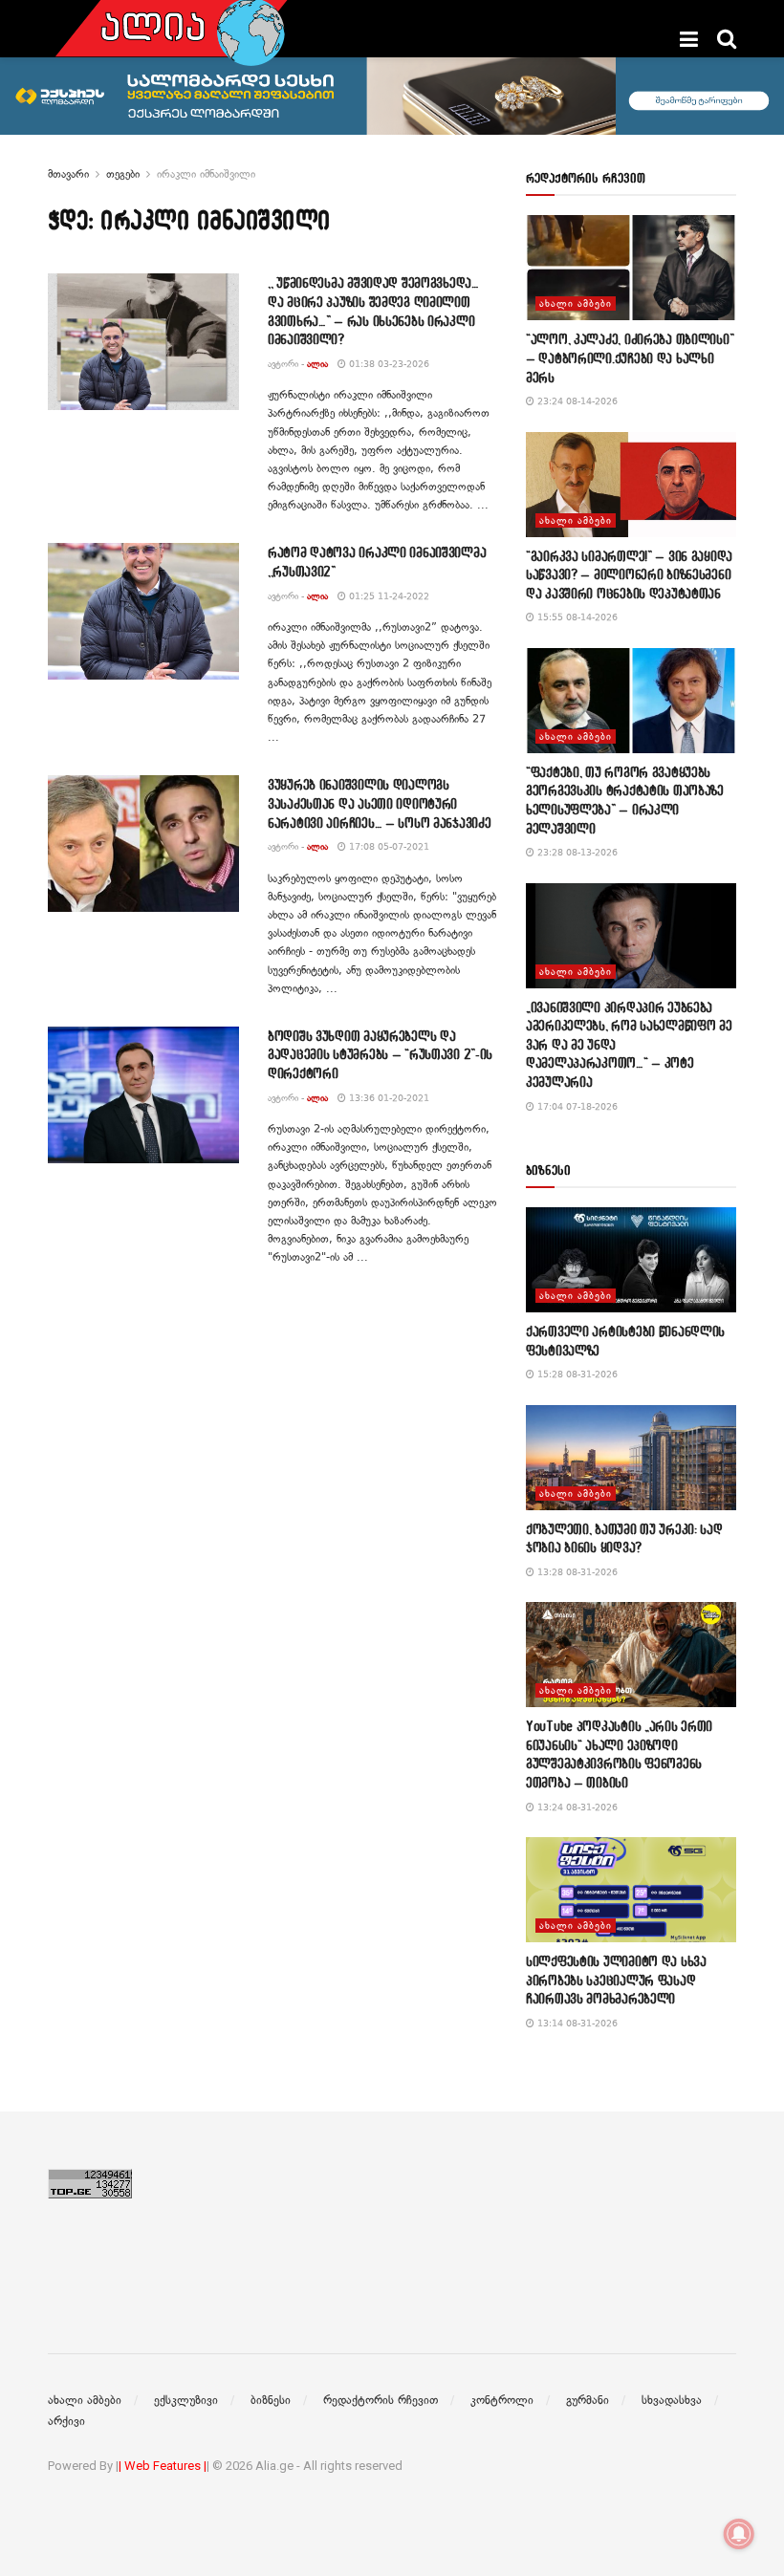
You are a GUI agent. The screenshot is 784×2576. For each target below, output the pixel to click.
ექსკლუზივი (186, 2400)
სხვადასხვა (672, 2400)
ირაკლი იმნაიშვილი (206, 174)
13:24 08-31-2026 (576, 1807)
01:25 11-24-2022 (388, 596)
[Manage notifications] (739, 2534)
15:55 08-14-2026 (576, 617)
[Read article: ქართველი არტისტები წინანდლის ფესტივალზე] (631, 1260)
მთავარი (68, 174)
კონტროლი (502, 2400)
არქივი (66, 2421)
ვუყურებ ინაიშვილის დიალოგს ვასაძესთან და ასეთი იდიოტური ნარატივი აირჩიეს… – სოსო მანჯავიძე (379, 803)
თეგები (123, 174)
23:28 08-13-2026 (576, 852)
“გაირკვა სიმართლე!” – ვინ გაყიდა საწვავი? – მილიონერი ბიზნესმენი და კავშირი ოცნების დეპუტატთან (629, 574)
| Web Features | (163, 2466)
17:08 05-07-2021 (388, 846)
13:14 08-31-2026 (576, 2023)
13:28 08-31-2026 (576, 1572)
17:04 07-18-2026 (576, 1106)
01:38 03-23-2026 (388, 364)
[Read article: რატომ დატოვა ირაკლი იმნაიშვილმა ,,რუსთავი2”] (143, 611)
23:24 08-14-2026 (576, 401)
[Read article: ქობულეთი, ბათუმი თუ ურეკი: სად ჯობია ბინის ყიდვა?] (631, 1458)
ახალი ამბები (576, 303)
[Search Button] (727, 39)
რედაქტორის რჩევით (381, 2400)
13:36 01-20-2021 (388, 1098)
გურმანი (588, 2400)
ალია (317, 364)
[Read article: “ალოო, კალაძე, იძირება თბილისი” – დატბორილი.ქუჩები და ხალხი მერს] (631, 268)
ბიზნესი (271, 2400)
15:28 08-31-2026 (576, 1374)
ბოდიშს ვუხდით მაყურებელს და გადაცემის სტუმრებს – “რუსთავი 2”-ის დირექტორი (380, 1054)
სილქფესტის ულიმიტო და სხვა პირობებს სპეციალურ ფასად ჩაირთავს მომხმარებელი (616, 1980)
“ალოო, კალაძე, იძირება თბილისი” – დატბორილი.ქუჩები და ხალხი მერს (630, 357)
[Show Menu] (689, 39)
